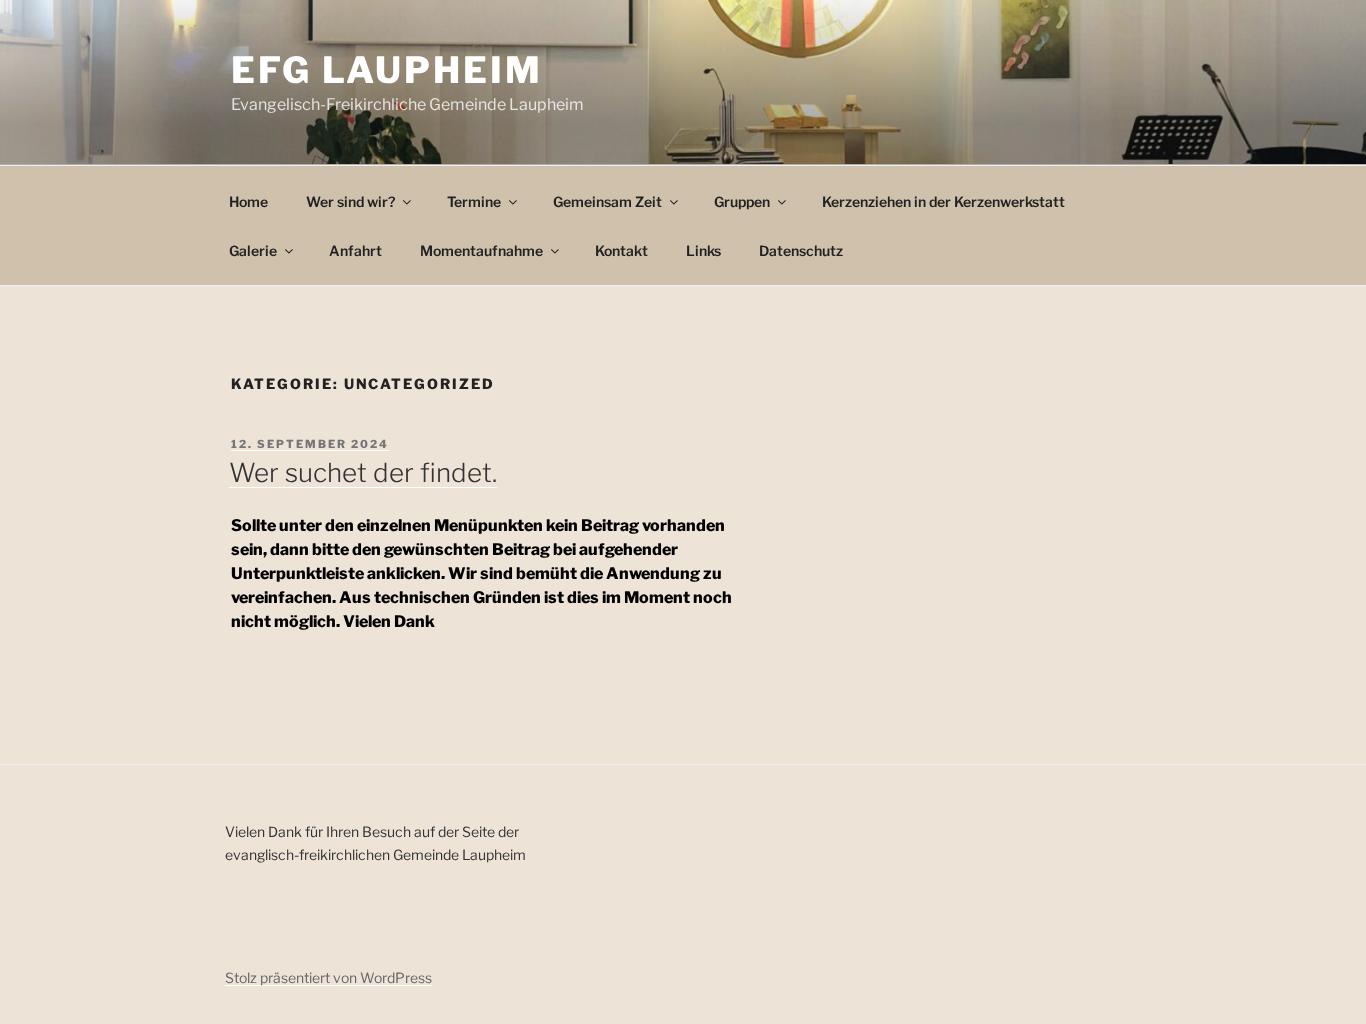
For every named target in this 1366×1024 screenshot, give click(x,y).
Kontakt (621, 250)
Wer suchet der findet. (363, 472)
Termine (474, 201)
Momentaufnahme (481, 250)
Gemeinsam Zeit (607, 201)
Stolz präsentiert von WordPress (328, 977)
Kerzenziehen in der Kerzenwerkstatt (943, 201)
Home (248, 201)
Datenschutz (801, 250)
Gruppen (742, 201)
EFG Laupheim (387, 70)
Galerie (253, 250)
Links (703, 250)
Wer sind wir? (350, 201)
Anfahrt (355, 250)
